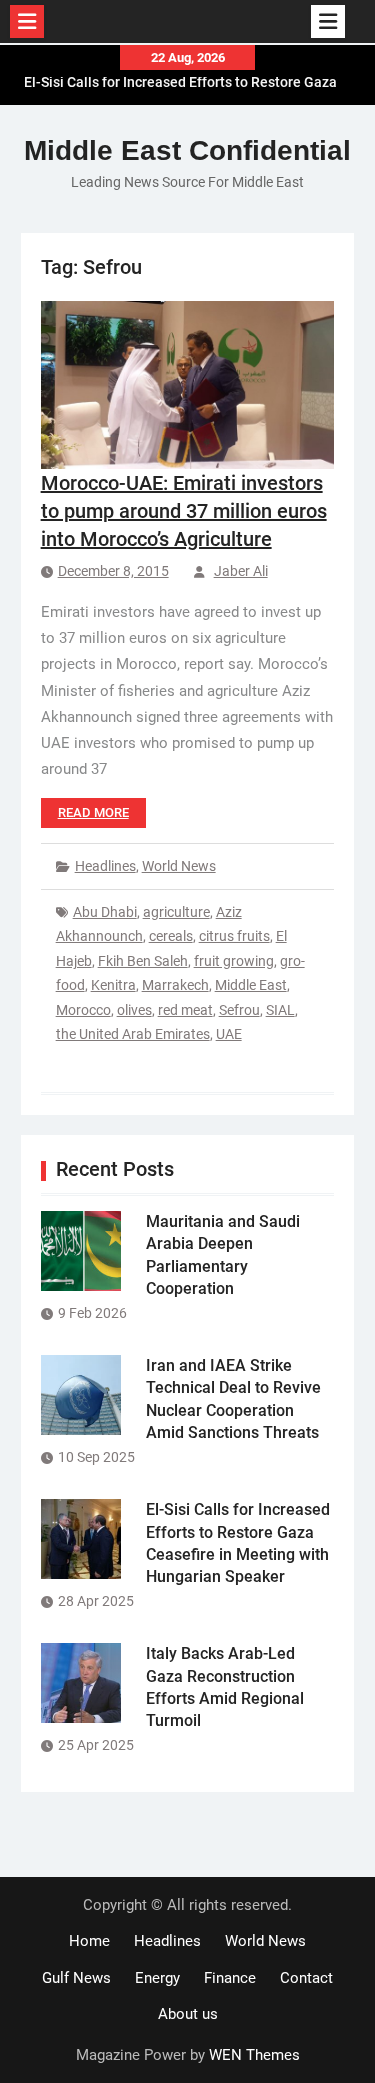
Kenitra (113, 985)
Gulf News (76, 1978)
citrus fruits (234, 936)
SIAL (280, 1010)
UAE (229, 1034)
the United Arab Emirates (133, 1034)
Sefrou (239, 1010)
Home (89, 1941)
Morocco (83, 1010)
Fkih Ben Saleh (143, 961)
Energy (157, 1978)
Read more (93, 812)
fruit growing (234, 961)
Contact (306, 1978)
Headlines (105, 866)
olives (134, 1010)
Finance (230, 1978)
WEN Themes (254, 2055)
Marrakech (175, 985)
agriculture (176, 912)
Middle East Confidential (187, 150)
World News (179, 866)
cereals (171, 936)
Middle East (251, 985)
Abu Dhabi (105, 912)
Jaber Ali (241, 571)
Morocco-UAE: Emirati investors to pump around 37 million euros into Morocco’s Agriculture (184, 511)
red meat (185, 1010)
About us (188, 2014)
